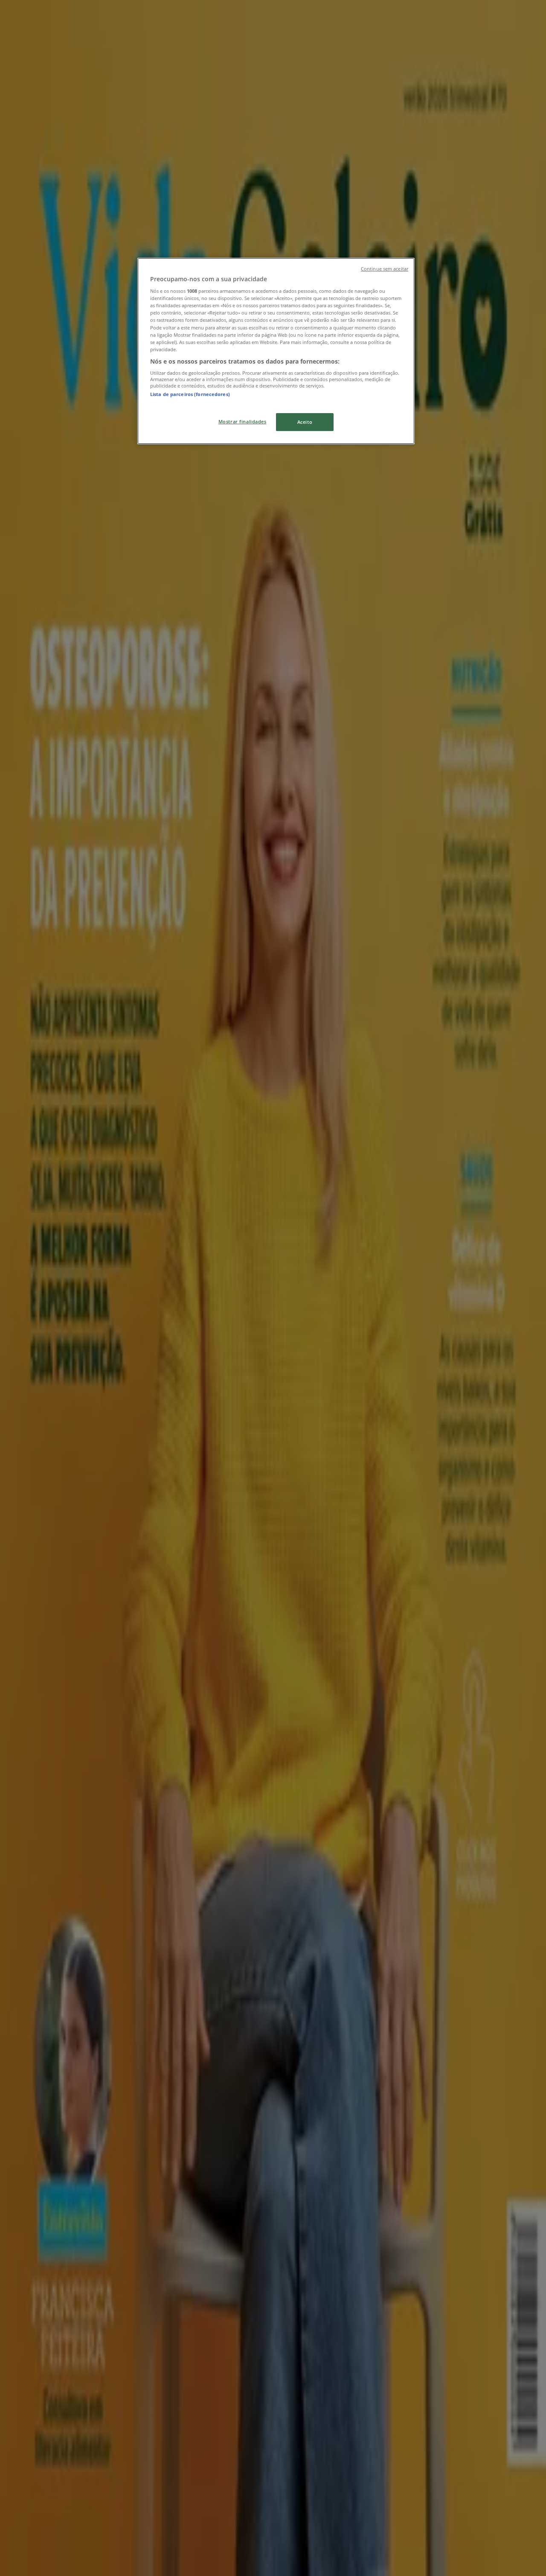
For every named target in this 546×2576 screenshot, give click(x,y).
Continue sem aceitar (385, 269)
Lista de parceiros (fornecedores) (190, 394)
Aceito (305, 422)
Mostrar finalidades (243, 421)
